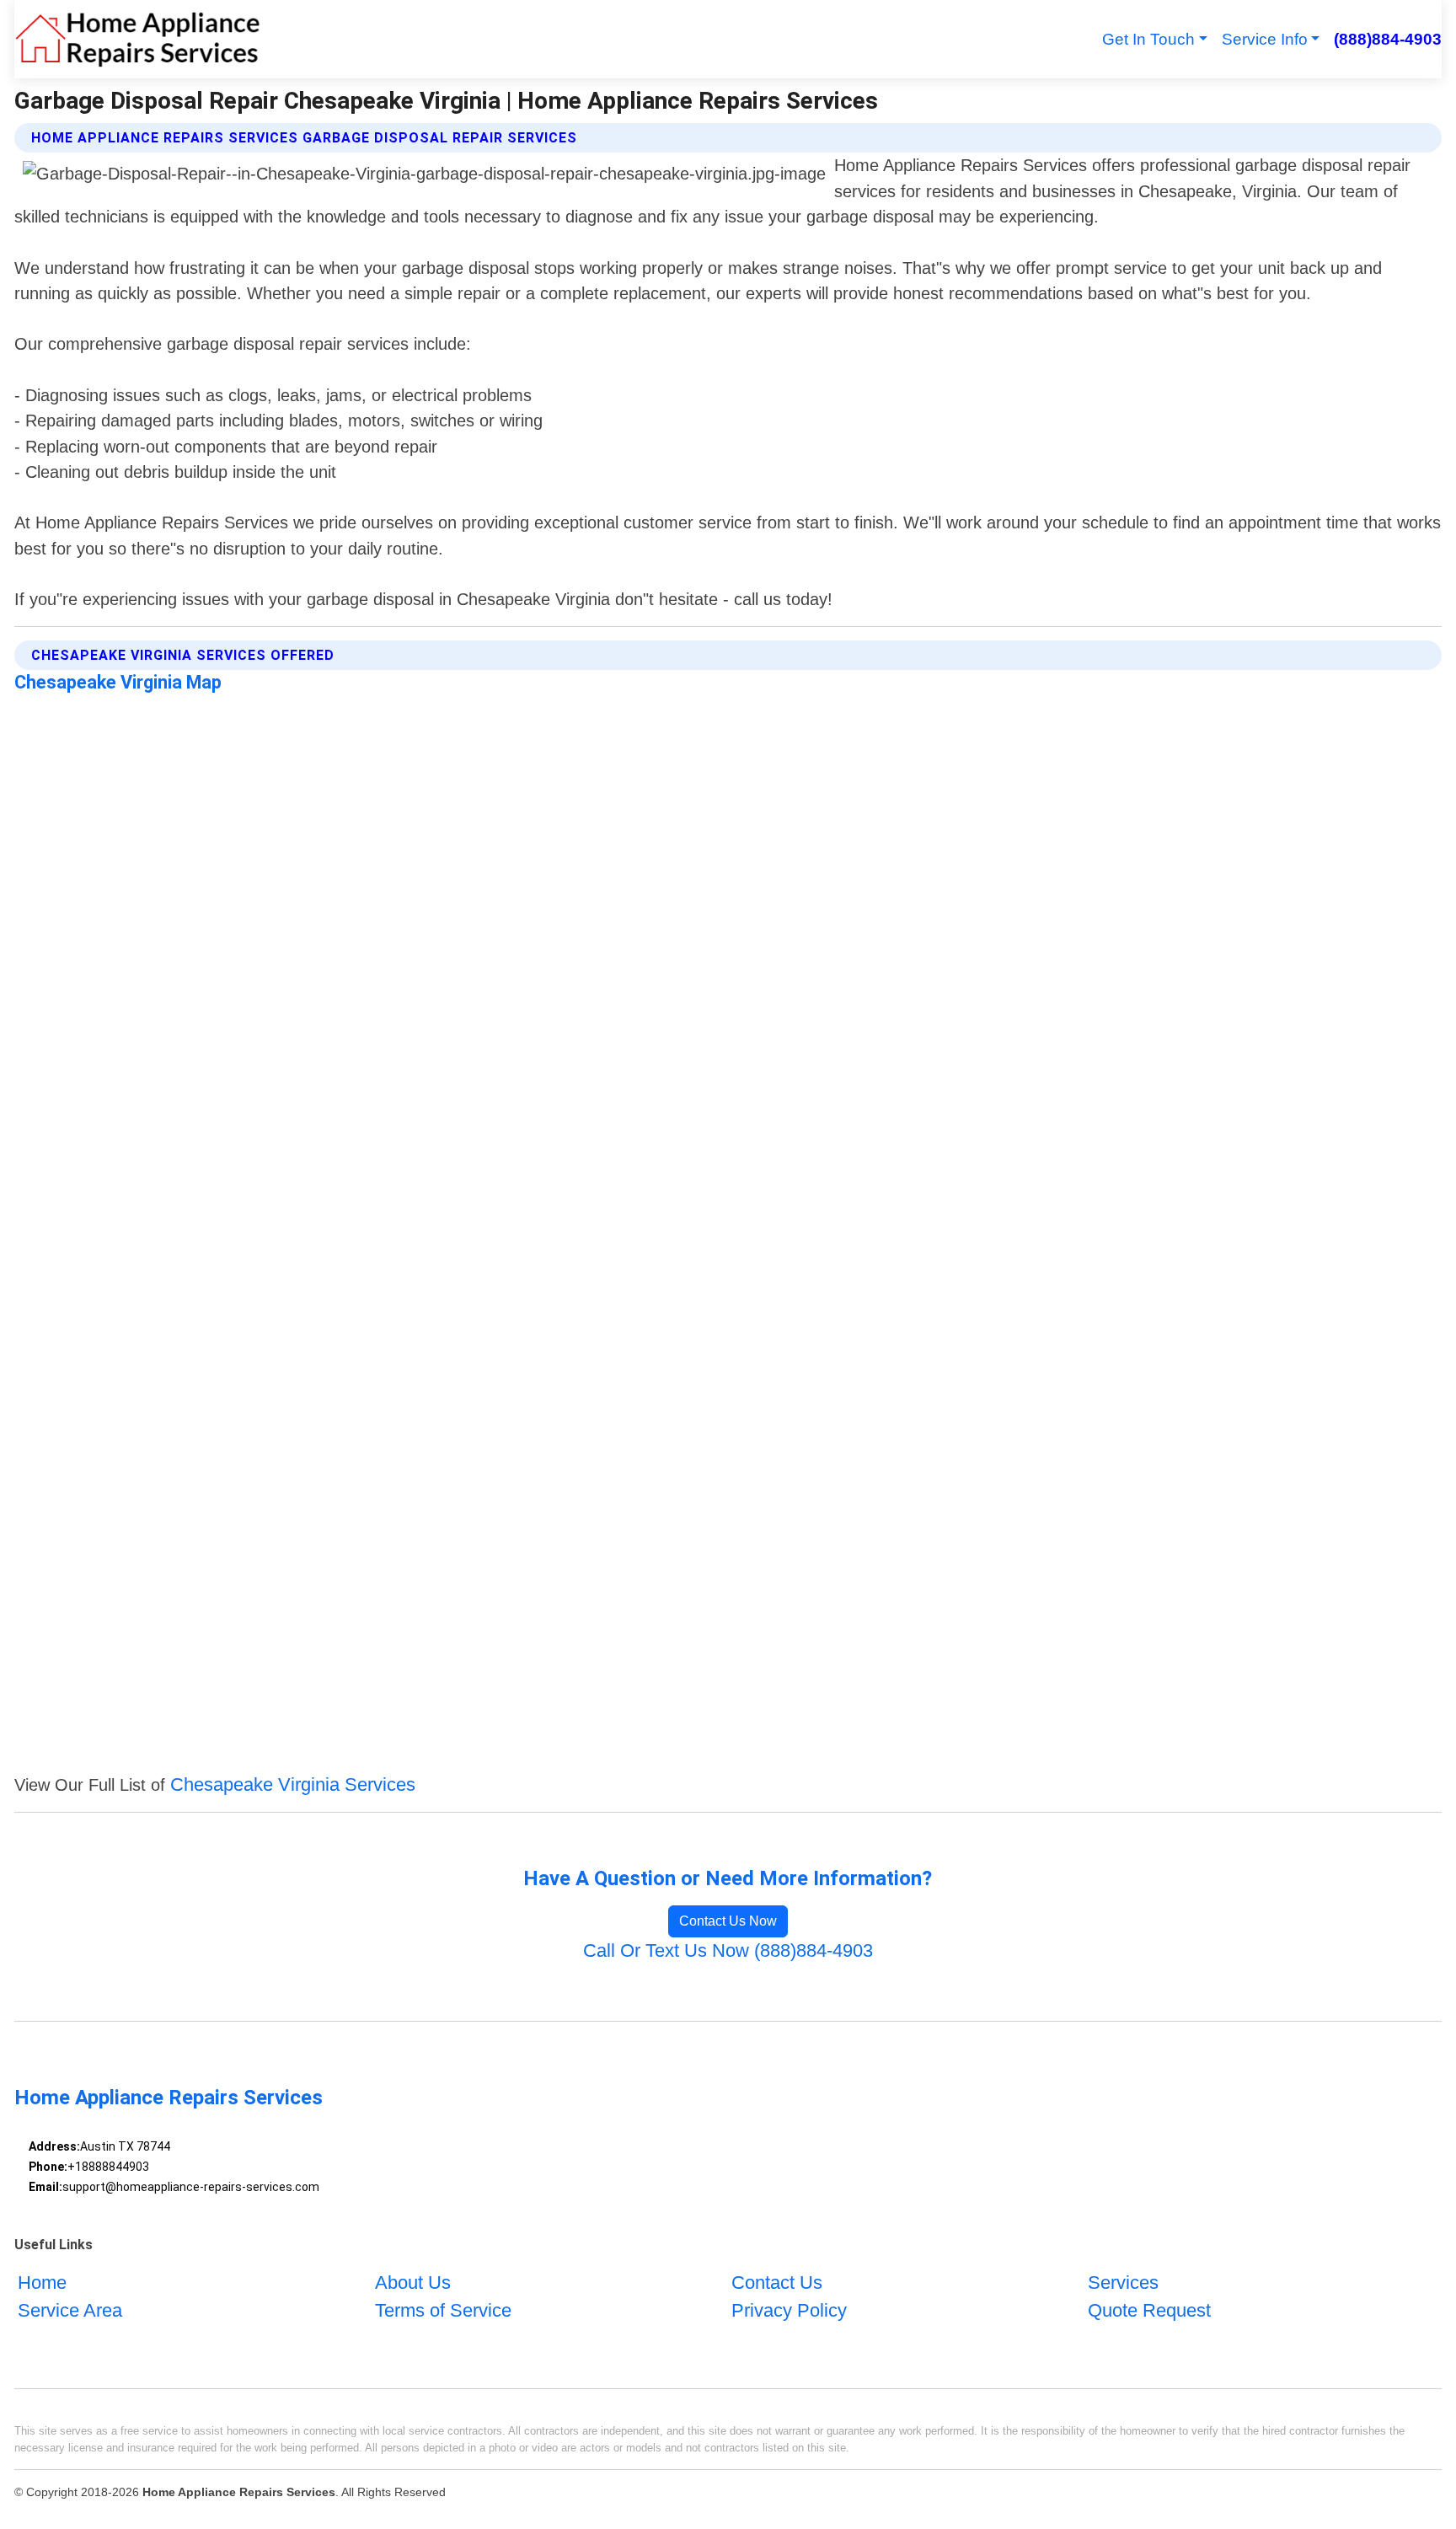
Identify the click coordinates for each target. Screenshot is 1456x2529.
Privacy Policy (789, 2310)
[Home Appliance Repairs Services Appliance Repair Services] (137, 39)
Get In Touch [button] (1148, 39)
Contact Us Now (728, 1921)
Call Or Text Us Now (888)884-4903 (728, 1950)
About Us (413, 2283)
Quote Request (1149, 2310)
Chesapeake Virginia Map (118, 682)
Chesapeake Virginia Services (293, 1784)
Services (1123, 2283)
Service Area (70, 2310)
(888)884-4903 (1387, 39)
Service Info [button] (1265, 39)
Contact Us (777, 2283)
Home (42, 2283)
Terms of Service (443, 2310)
